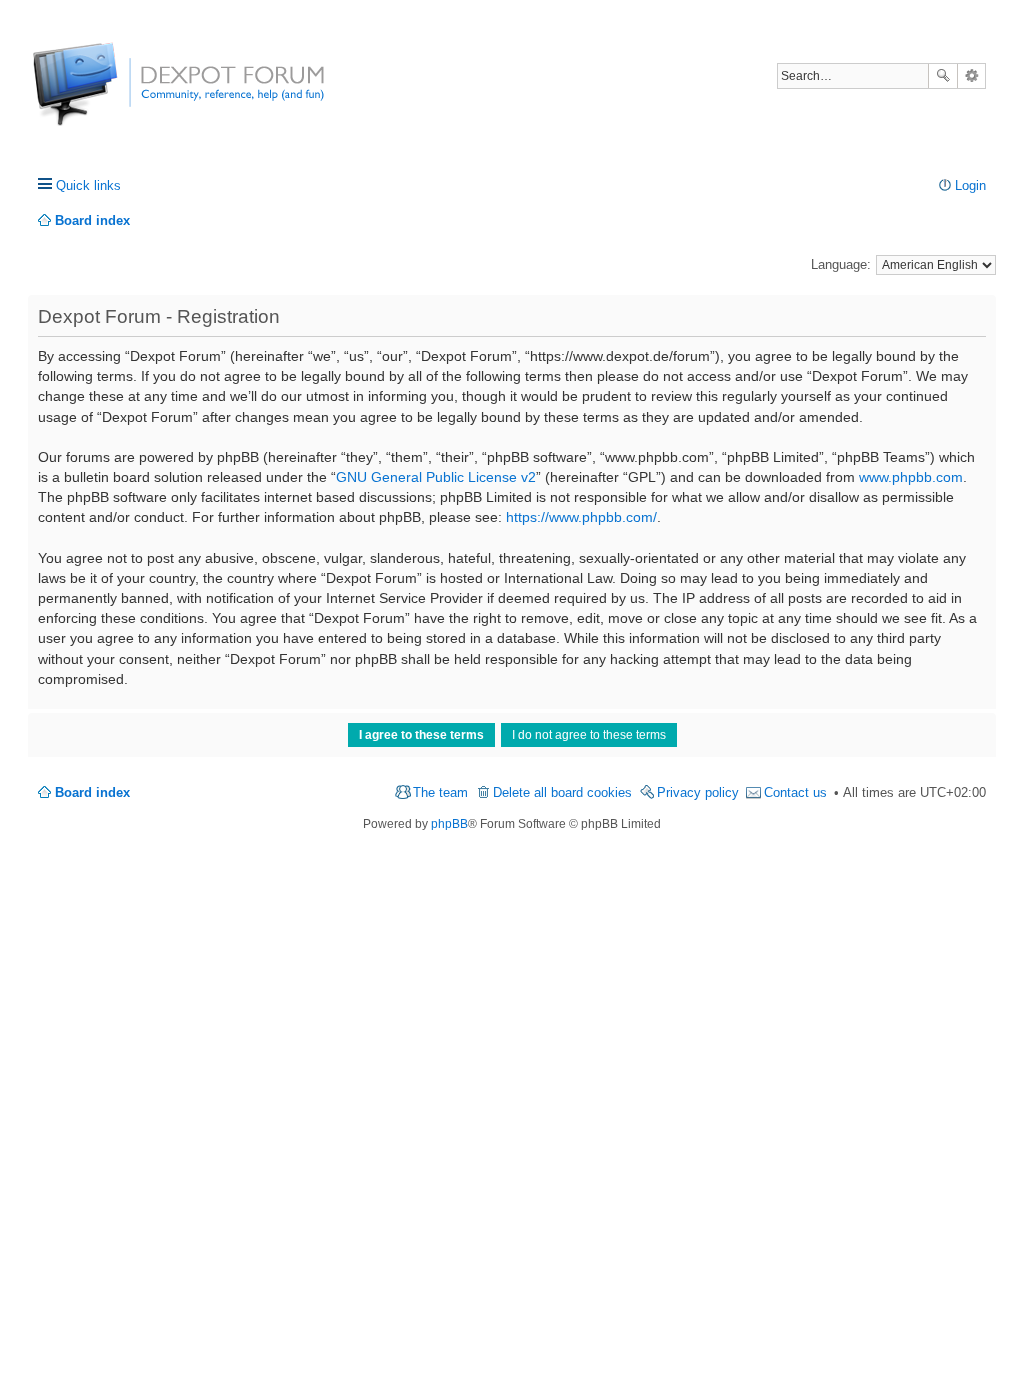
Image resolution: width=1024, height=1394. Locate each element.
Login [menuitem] (970, 185)
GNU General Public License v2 (436, 477)
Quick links (88, 185)
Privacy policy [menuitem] (698, 792)
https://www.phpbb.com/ (581, 517)
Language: (841, 264)
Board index (92, 792)
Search (943, 76)
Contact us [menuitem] (795, 792)
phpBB (449, 824)
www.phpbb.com (911, 477)
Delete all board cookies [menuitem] (562, 792)
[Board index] (107, 94)
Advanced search (971, 76)
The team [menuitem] (440, 792)
